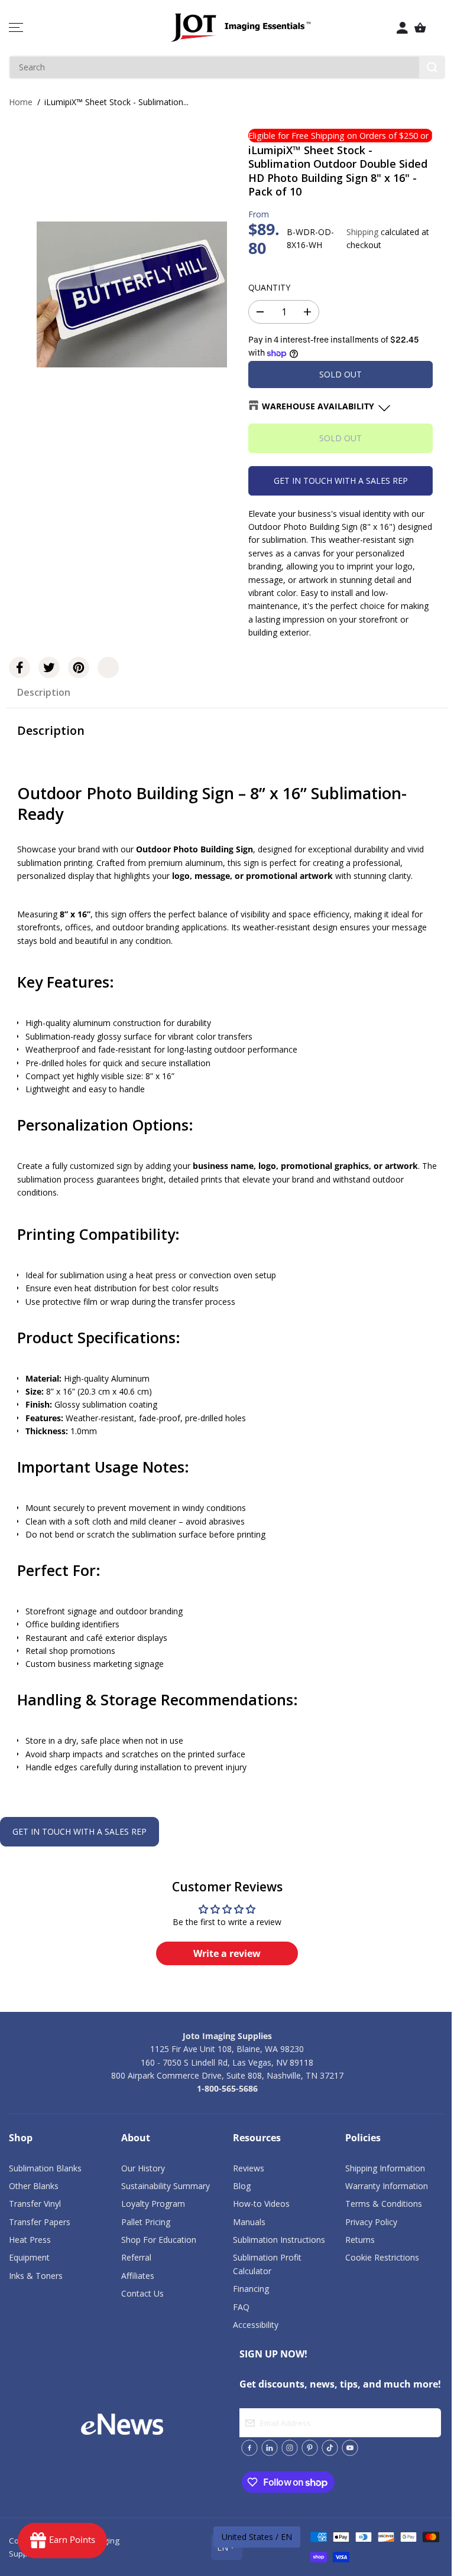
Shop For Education (159, 2240)
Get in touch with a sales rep (341, 481)
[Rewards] (62, 2541)
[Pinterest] (79, 667)
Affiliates (138, 2276)
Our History (143, 2168)
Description (44, 692)
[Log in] (403, 28)
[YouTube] (350, 2448)
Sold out (340, 374)
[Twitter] (49, 667)
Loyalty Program (153, 2204)
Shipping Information (385, 2168)
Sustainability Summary (166, 2186)
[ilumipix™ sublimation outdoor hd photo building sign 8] (132, 294)
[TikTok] (330, 2448)
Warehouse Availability (318, 406)
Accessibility (256, 2325)
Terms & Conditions (384, 2204)
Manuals (249, 2222)
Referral (136, 2257)
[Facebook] (20, 667)
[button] (16, 28)
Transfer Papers (40, 2222)
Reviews (249, 2168)
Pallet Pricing (146, 2222)
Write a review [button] (227, 1953)
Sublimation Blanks (45, 2168)
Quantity (269, 287)
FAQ (241, 2307)
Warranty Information (387, 2186)
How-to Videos (261, 2204)
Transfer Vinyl (35, 2204)
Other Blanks (34, 2186)
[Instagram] (290, 2448)
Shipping (362, 232)
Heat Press (30, 2240)
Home (21, 102)
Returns (360, 2240)
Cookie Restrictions (382, 2257)
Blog (242, 2186)
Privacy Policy (371, 2222)
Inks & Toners (36, 2276)
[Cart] (420, 28)
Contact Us (142, 2293)
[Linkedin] (270, 2448)
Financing (251, 2289)
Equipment (29, 2257)
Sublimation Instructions (279, 2240)
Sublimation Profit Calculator (267, 2264)
